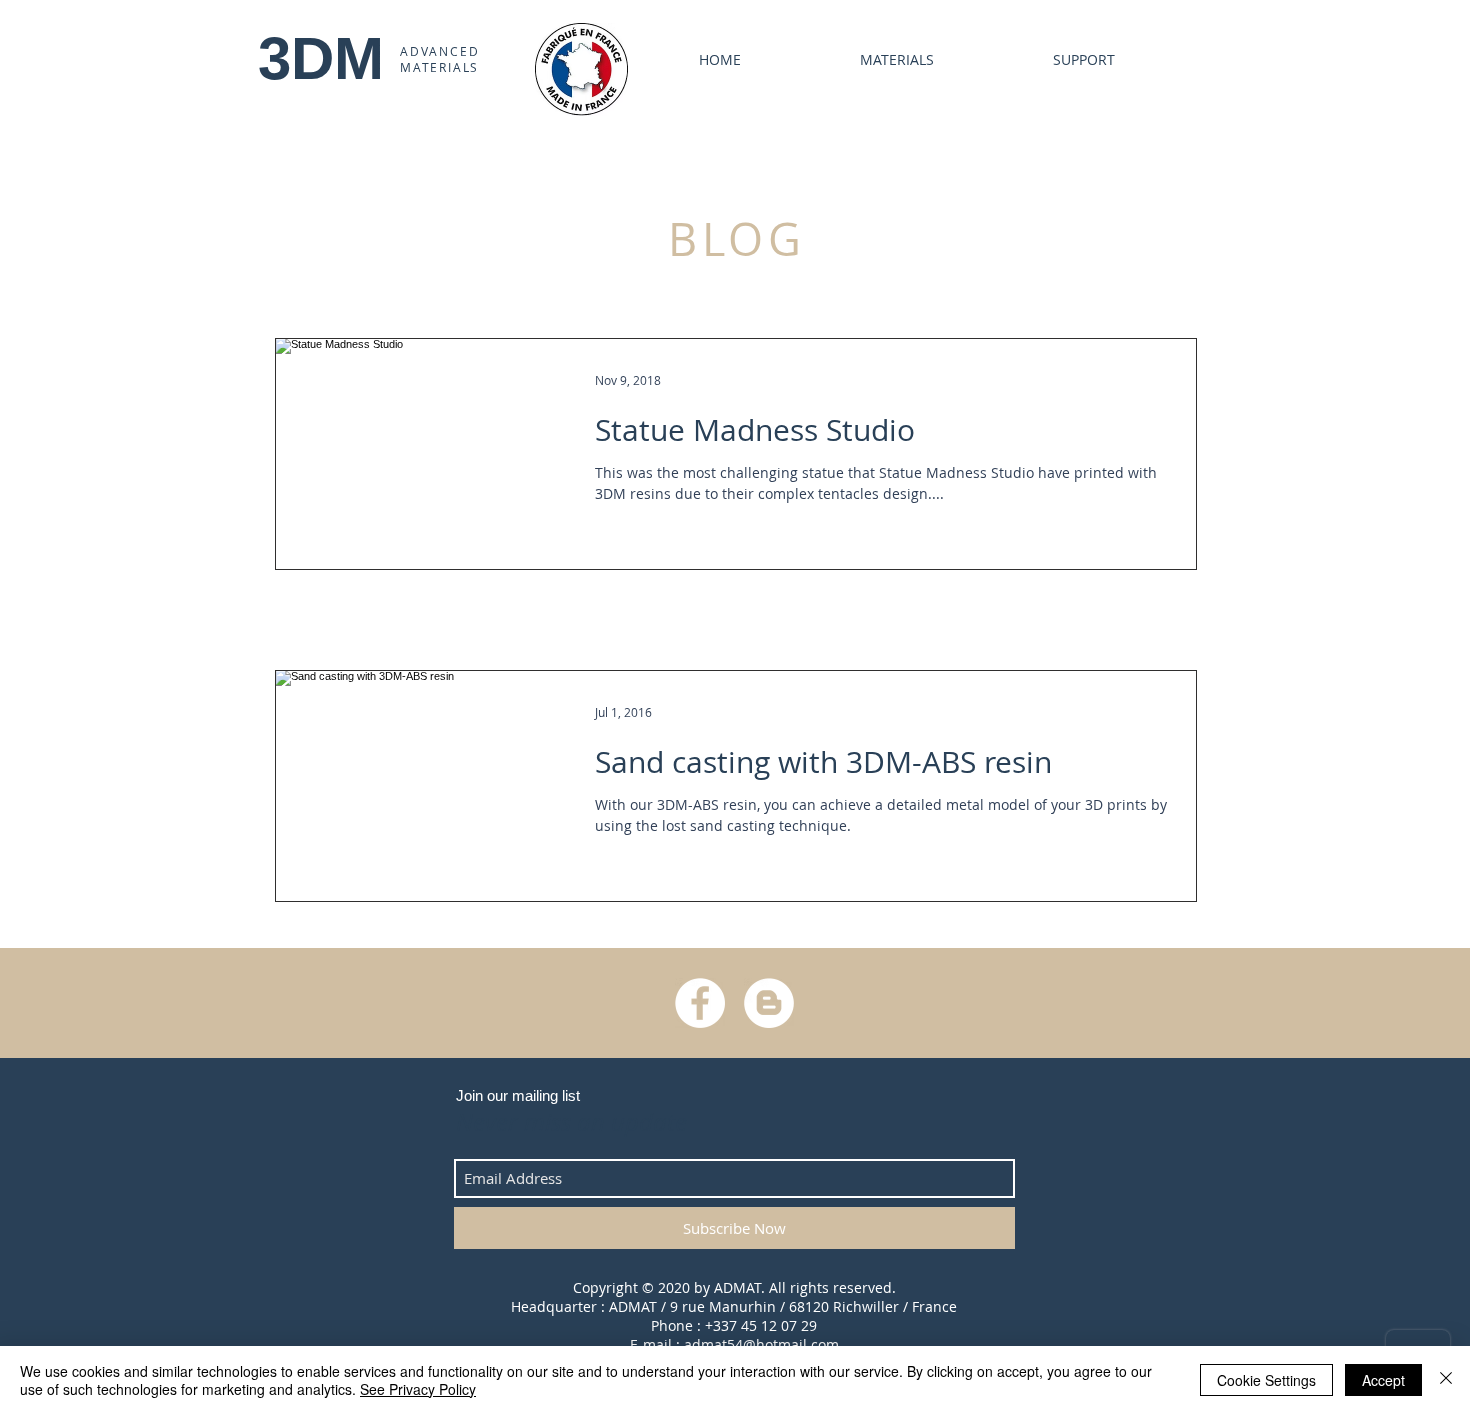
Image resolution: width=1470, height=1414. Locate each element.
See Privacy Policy (418, 1389)
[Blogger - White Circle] (769, 1003)
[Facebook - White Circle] (700, 1003)
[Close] (1446, 1380)
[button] (1039, 60)
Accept (1383, 1380)
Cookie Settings (1266, 1380)
